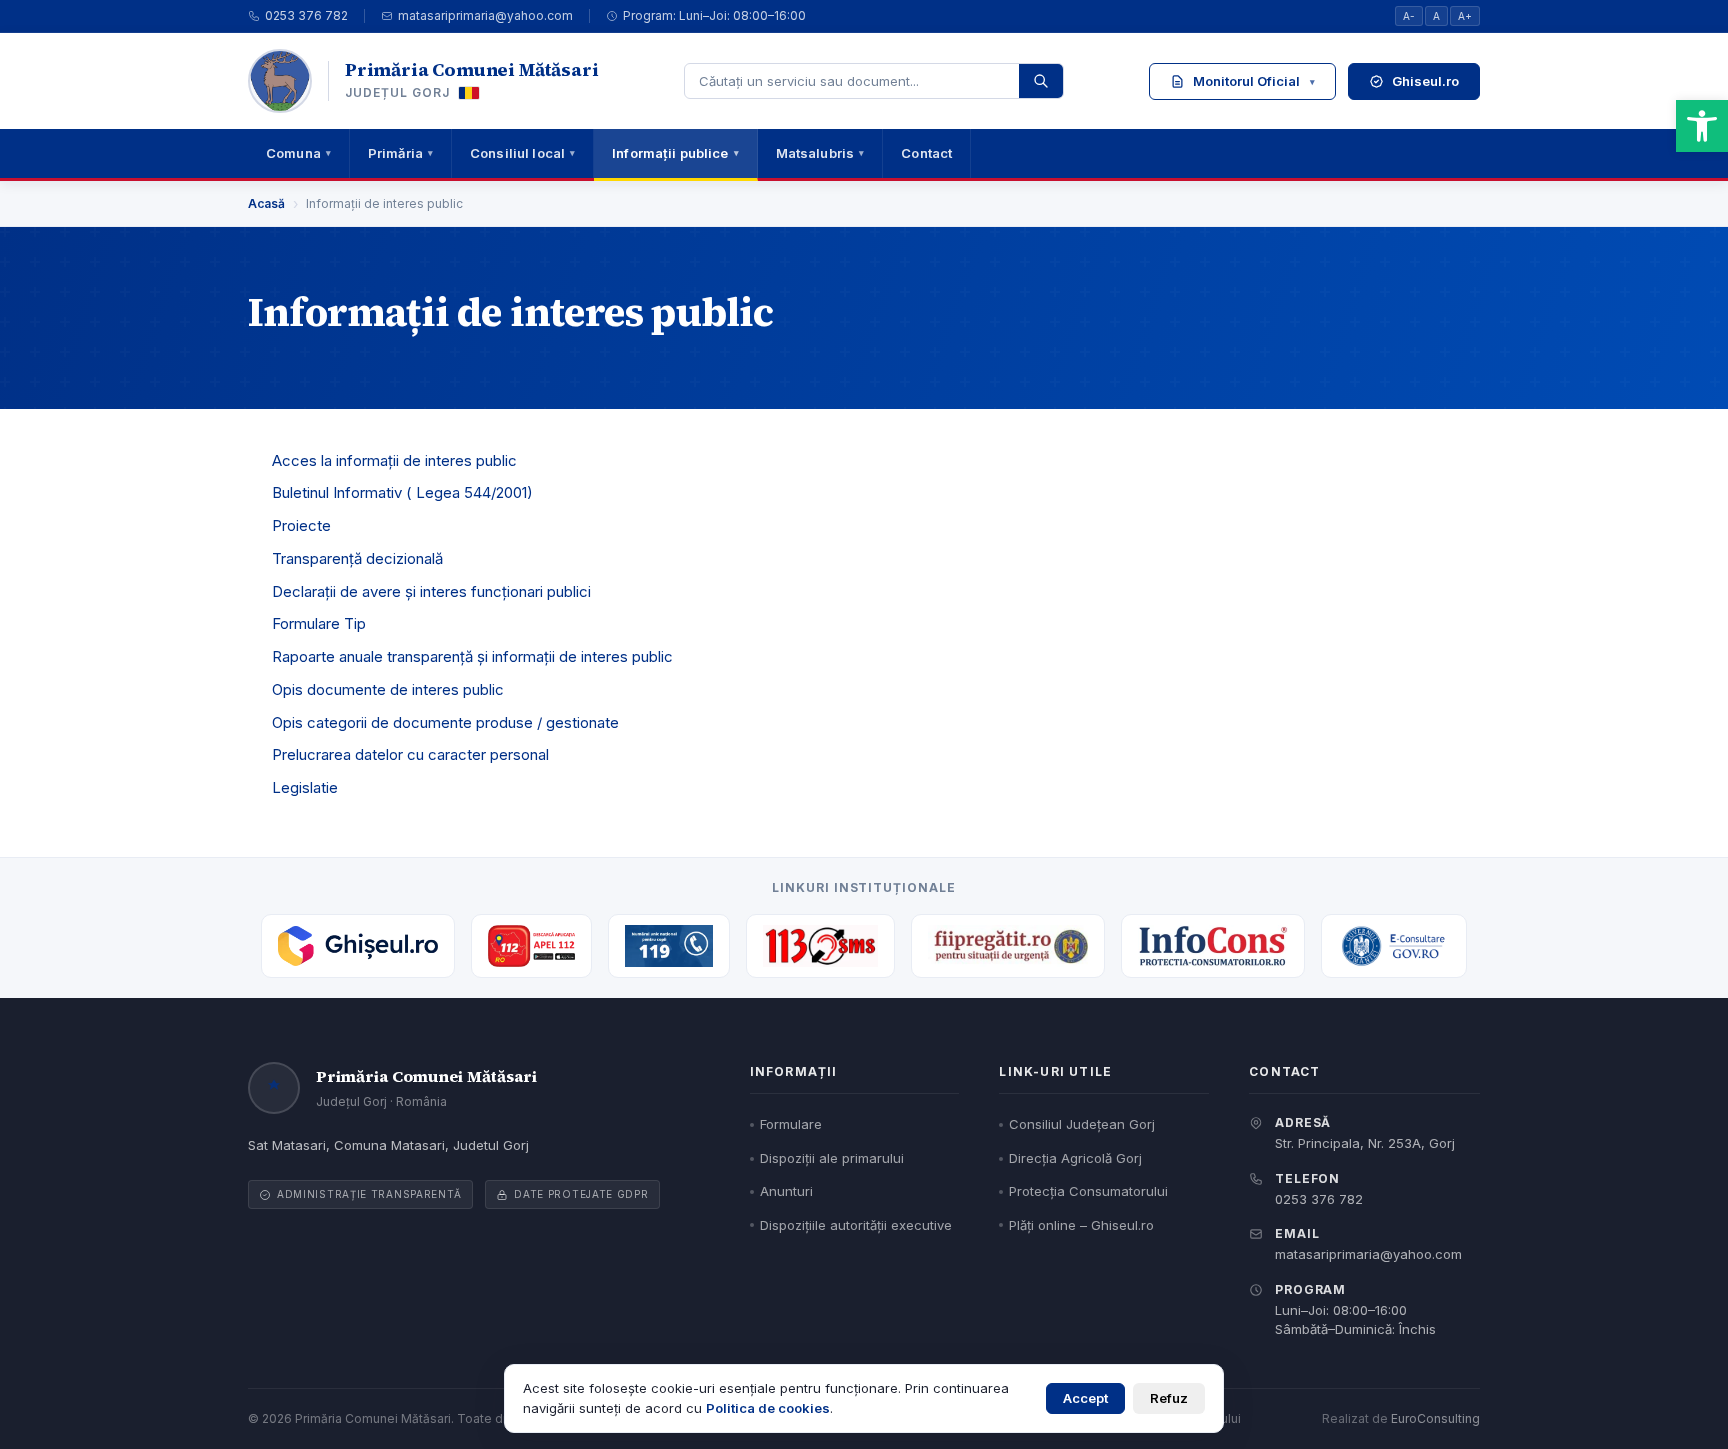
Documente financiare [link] (1239, 328)
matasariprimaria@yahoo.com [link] (485, 15)
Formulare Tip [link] (319, 623)
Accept (1085, 1398)
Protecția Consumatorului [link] (1088, 1191)
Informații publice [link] (675, 153)
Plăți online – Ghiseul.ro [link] (1081, 1225)
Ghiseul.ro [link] (1425, 81)
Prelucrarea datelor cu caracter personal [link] (410, 754)
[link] (1702, 126)
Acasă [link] (266, 203)
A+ (1465, 16)
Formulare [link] (791, 1124)
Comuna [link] (298, 153)
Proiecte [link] (301, 525)
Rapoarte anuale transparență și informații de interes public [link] (472, 656)
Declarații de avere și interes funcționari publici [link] (431, 591)
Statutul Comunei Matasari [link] (1253, 137)
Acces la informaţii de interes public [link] (394, 460)
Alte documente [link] (1289, 370)
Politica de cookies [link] (768, 1408)
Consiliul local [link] (522, 153)
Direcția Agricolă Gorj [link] (1075, 1158)
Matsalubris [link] (820, 153)
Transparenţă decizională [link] (357, 558)
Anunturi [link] (786, 1191)
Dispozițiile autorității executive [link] (1289, 285)
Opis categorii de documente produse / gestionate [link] (445, 722)
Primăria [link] (400, 153)
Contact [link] (926, 153)
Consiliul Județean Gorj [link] (1082, 1124)
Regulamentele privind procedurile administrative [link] (1280, 189)
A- (1409, 16)
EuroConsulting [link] (1435, 1418)
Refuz (1169, 1398)
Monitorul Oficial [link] (1254, 81)
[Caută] (1041, 81)
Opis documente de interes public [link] (388, 689)
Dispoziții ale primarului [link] (832, 1158)
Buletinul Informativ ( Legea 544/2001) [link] (402, 492)
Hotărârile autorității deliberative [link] (1289, 243)
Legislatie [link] (305, 787)
